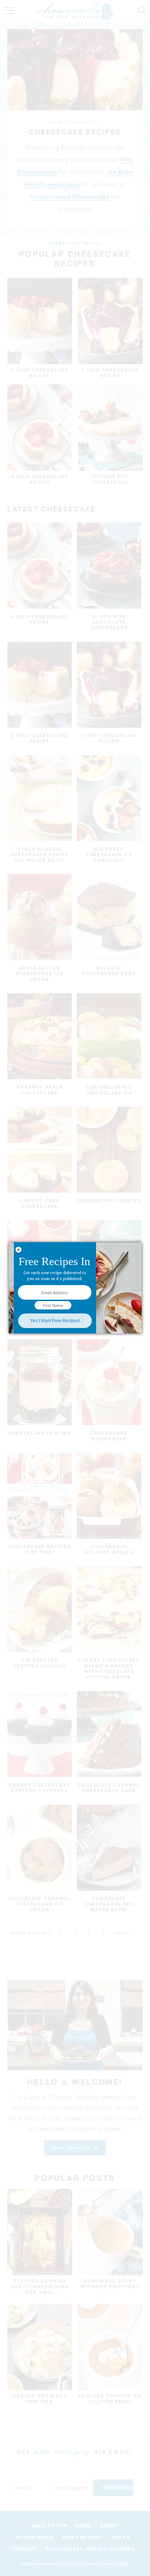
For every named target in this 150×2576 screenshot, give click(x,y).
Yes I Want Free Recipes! (55, 1321)
